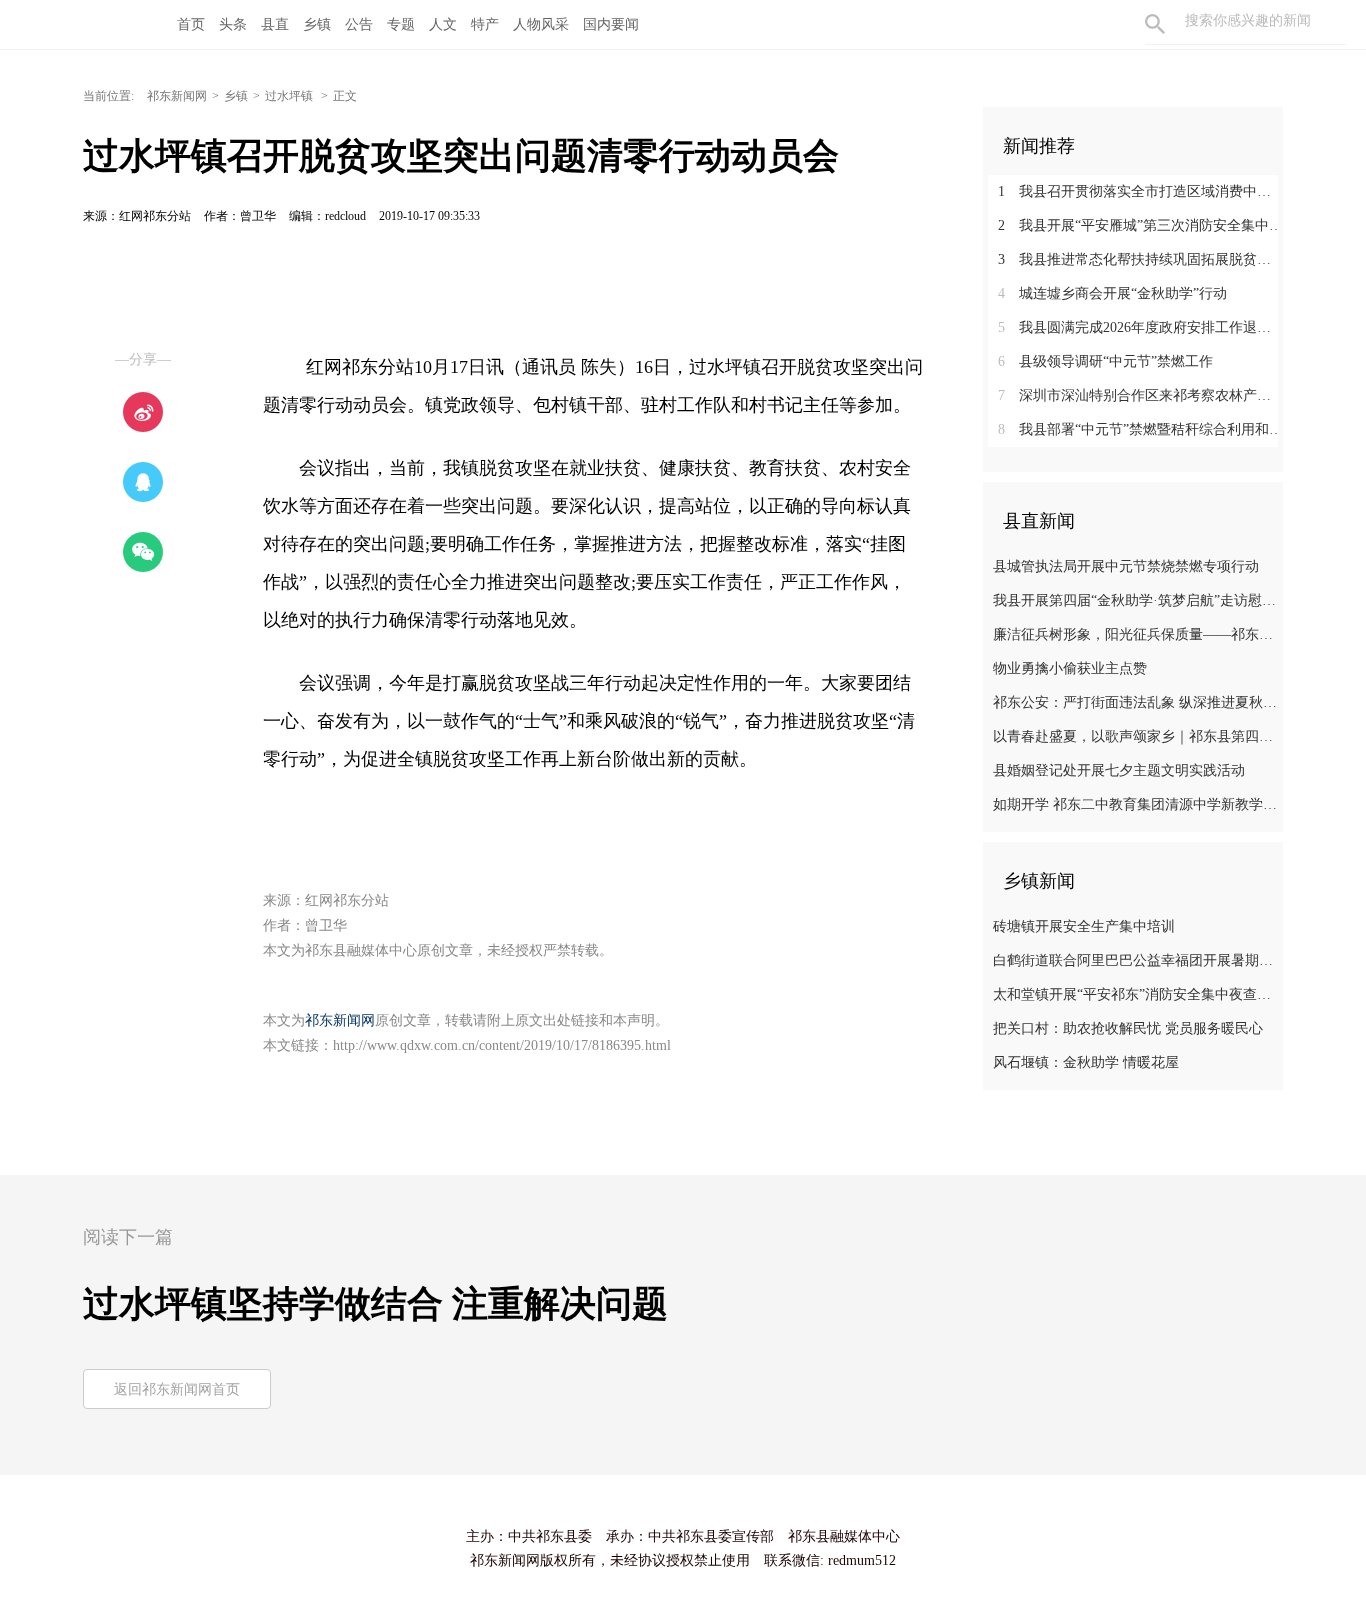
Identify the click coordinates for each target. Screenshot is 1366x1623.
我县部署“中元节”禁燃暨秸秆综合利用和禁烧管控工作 (1140, 429)
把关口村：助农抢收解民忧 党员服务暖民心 (1128, 1028)
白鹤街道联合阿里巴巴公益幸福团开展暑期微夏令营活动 (1135, 960)
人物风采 (541, 24)
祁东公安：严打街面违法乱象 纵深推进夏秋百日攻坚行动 (1135, 702)
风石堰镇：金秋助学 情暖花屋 (1086, 1062)
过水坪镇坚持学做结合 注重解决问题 (375, 1304)
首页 (191, 24)
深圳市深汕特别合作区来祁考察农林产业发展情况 (1140, 395)
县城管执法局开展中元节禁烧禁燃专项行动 (1126, 566)
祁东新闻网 (177, 96)
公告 (359, 24)
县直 (275, 24)
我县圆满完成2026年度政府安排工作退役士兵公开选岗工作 (1140, 327)
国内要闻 (611, 24)
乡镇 (317, 24)
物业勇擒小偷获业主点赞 (1070, 668)
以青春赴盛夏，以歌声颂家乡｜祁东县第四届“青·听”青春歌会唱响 (1135, 736)
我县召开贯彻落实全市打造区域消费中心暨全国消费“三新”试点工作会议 (1140, 191)
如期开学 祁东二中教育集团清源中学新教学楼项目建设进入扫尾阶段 (1135, 804)
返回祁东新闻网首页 (177, 1389)
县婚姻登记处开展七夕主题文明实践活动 (1119, 770)
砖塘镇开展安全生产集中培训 (1084, 926)
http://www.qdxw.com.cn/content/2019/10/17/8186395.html (502, 1045)
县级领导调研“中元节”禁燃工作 (1105, 361)
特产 (485, 24)
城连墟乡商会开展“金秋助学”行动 (1112, 293)
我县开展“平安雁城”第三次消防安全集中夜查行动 (1140, 225)
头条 (233, 24)
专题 (401, 24)
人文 (443, 24)
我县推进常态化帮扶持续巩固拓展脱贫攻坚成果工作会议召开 (1140, 259)
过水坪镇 (290, 96)
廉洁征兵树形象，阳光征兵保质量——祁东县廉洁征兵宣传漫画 (1135, 634)
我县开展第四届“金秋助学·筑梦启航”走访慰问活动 (1135, 600)
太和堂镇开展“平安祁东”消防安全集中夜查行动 (1135, 994)
